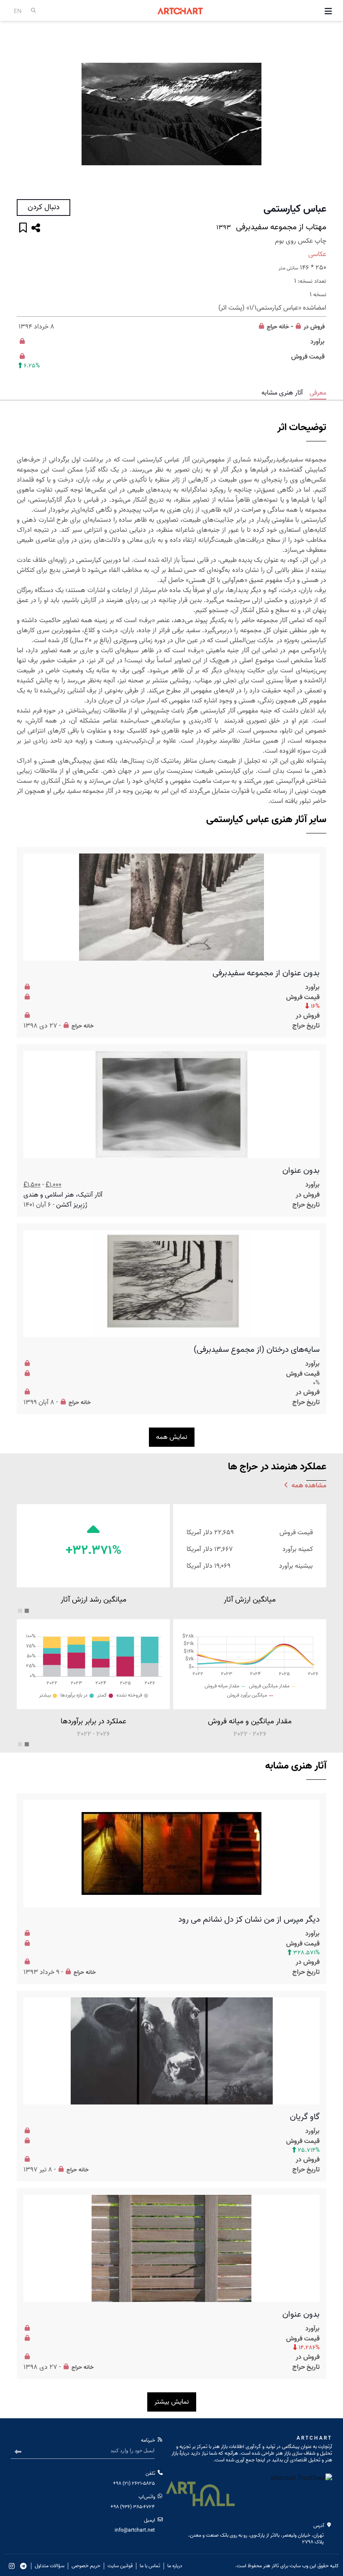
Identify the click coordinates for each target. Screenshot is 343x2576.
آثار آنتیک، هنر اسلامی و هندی (63, 1195)
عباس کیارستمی (295, 209)
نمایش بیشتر (172, 2402)
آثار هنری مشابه (282, 393)
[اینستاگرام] (12, 2566)
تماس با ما (150, 2566)
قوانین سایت (120, 2566)
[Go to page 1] (27, 1611)
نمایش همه (172, 1437)
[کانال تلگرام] (23, 2566)
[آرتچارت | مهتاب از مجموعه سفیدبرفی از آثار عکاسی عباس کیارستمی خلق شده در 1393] (171, 114)
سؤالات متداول (50, 2566)
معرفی (318, 393)
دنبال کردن (44, 207)
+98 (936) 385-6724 (133, 2507)
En (18, 11)
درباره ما (175, 2566)
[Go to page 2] (20, 1611)
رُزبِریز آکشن (72, 1205)
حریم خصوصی (86, 2566)
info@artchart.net (135, 2530)
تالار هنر (271, 2566)
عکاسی (317, 254)
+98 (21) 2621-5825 (134, 2483)
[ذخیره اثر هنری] (23, 229)
